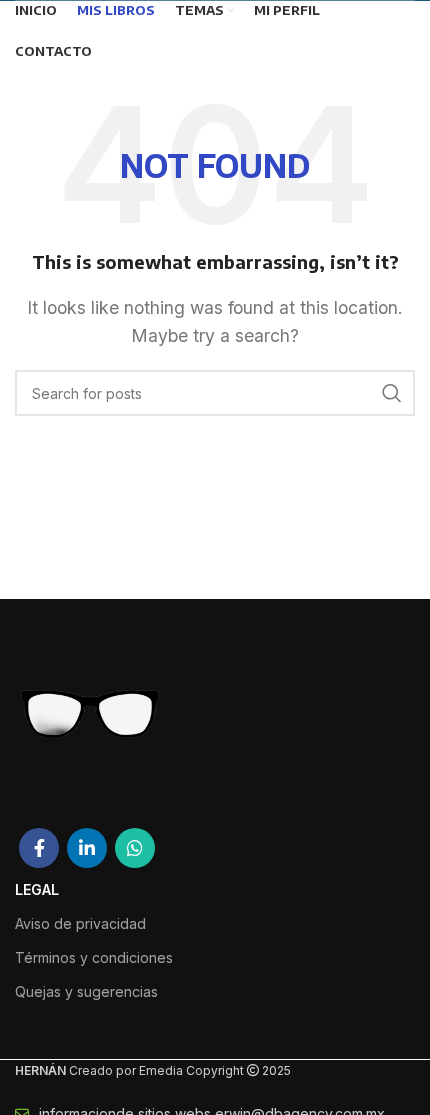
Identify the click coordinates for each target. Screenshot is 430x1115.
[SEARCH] (392, 393)
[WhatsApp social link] (135, 848)
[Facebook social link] (39, 848)
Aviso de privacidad (80, 923)
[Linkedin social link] (87, 848)
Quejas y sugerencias (86, 991)
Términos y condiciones (94, 957)
